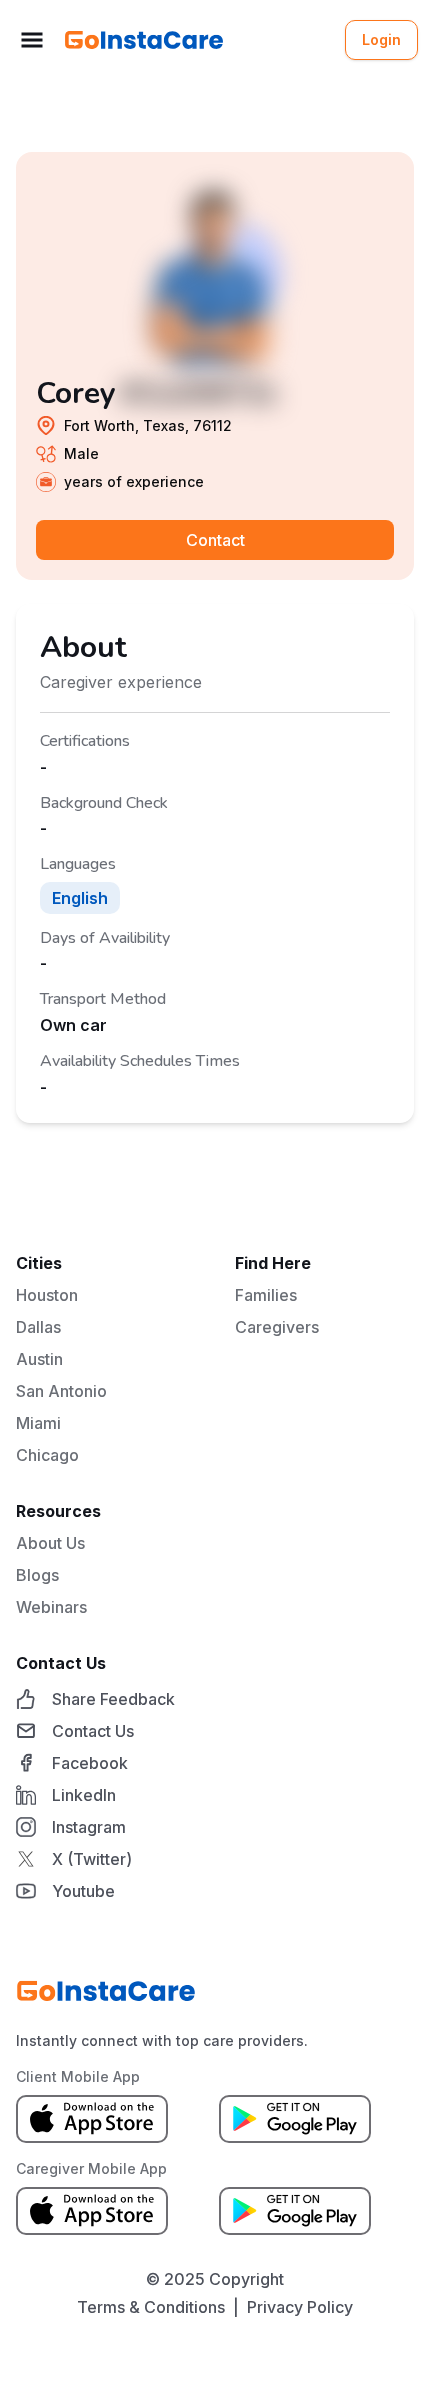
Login (381, 39)
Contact (215, 540)
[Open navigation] (32, 40)
